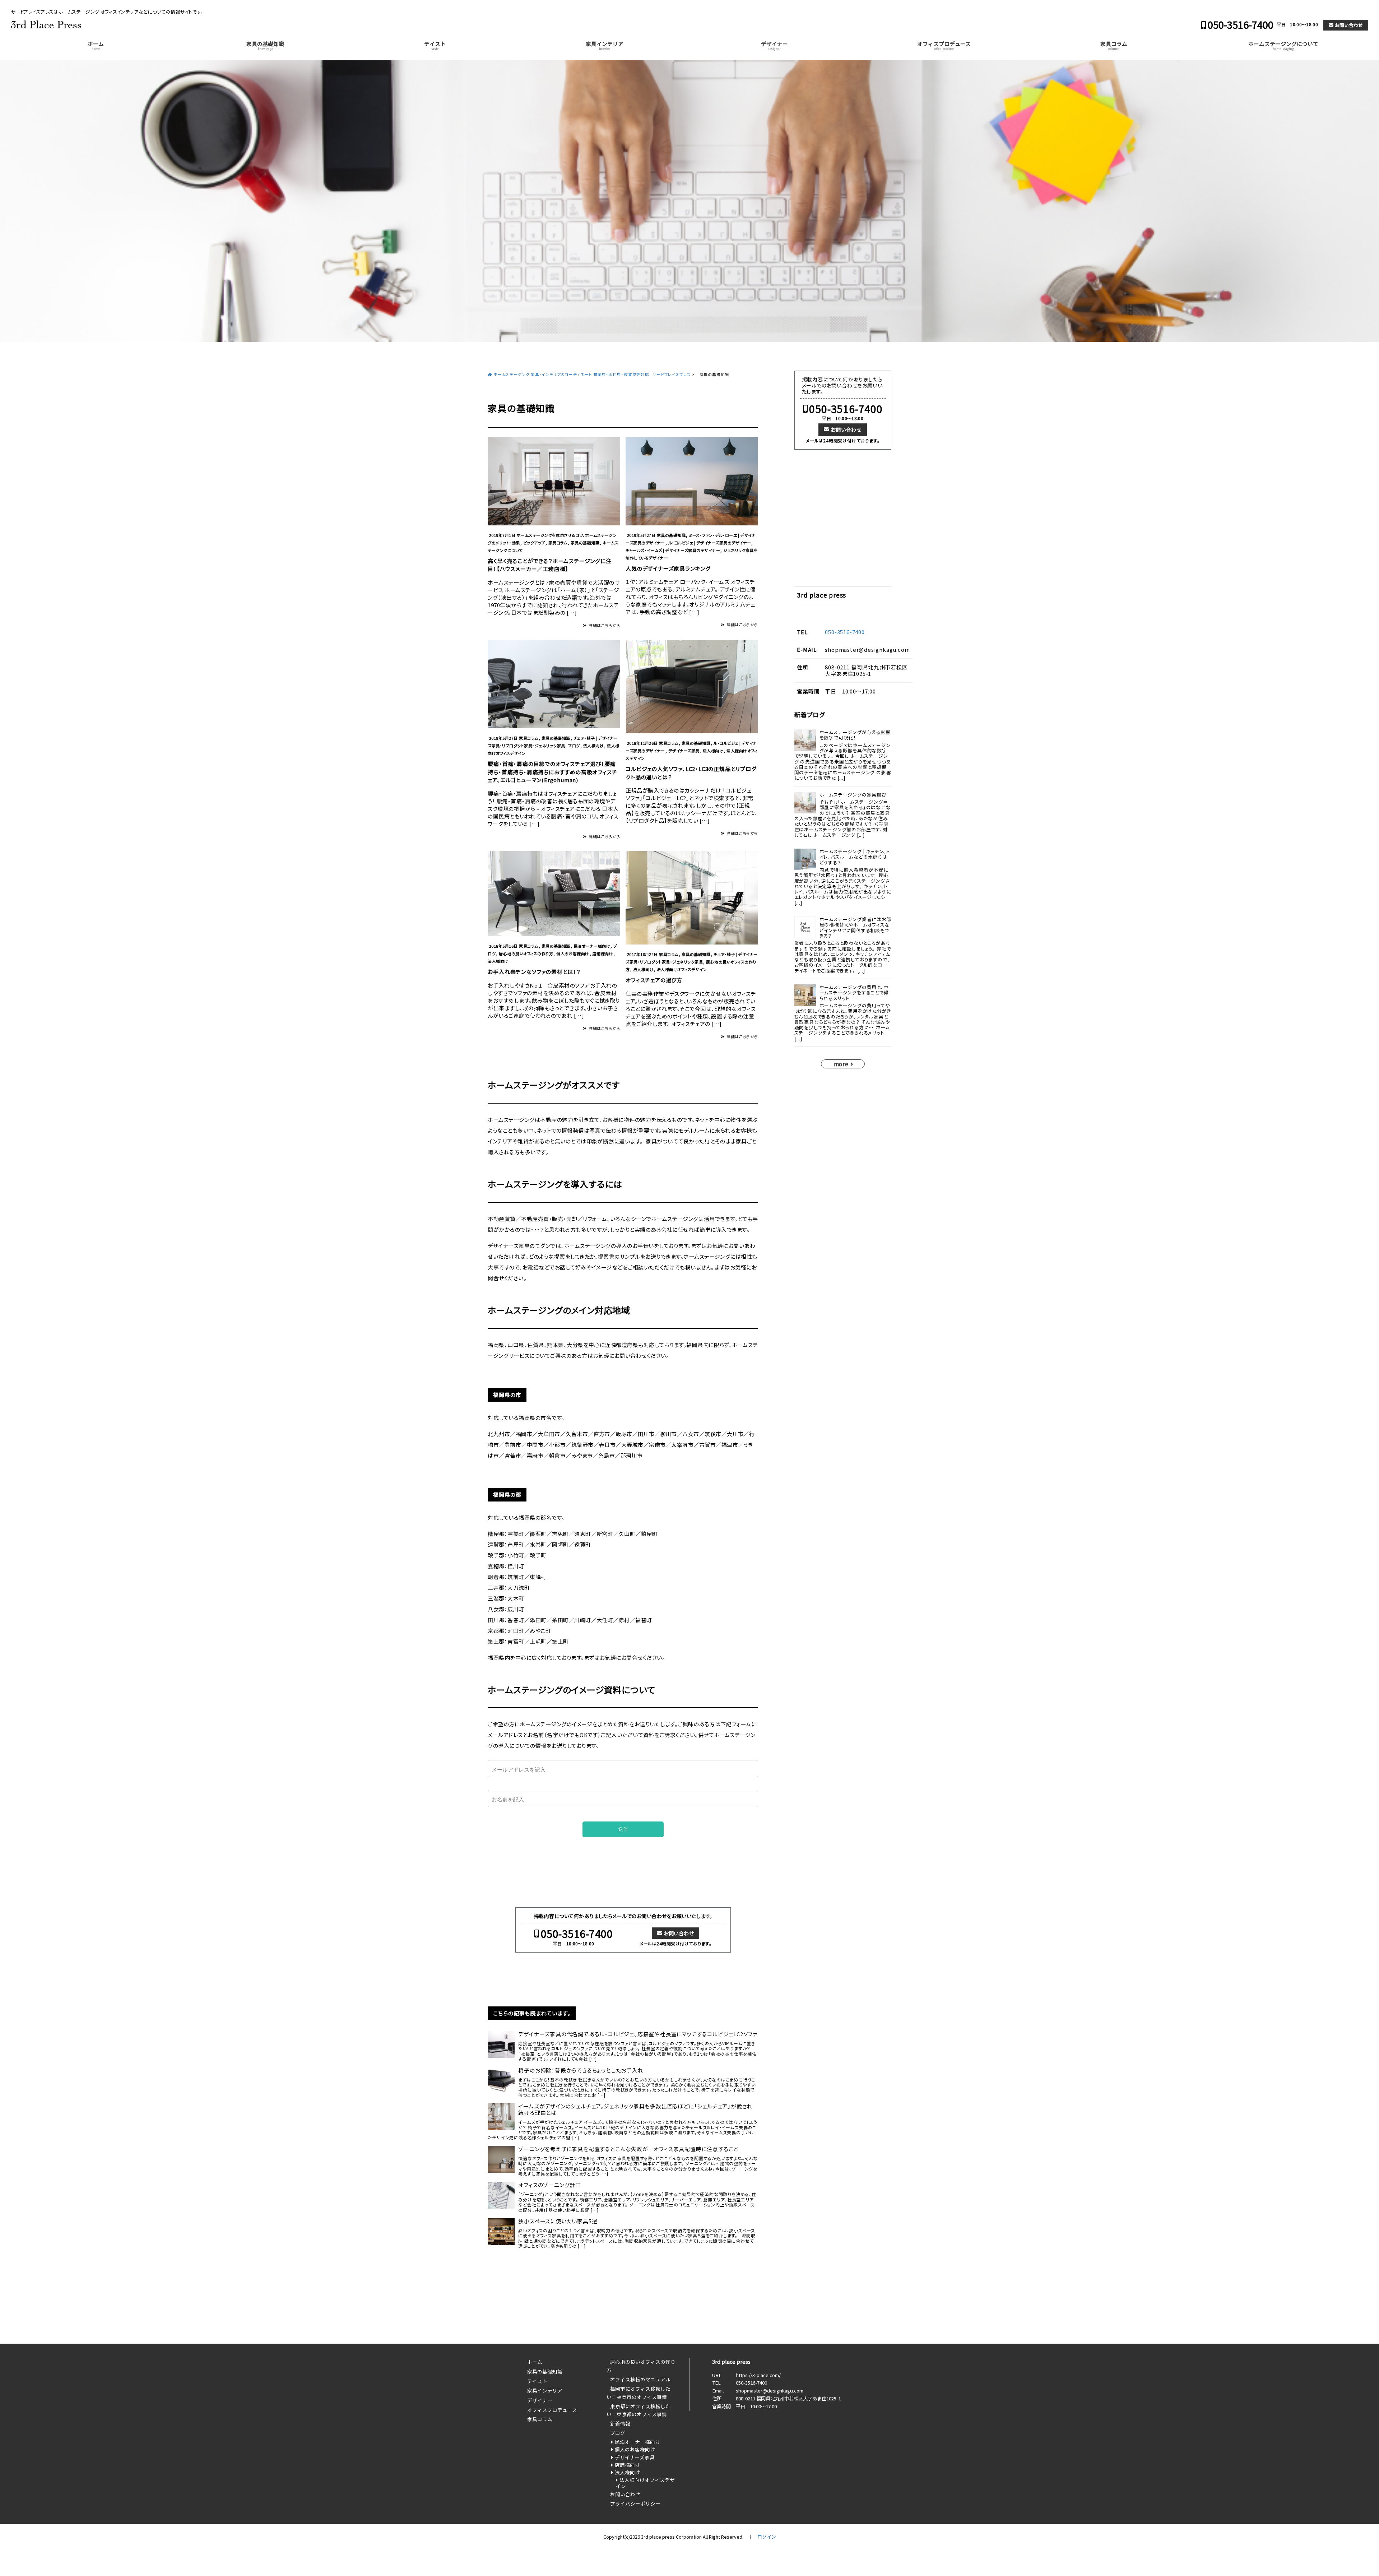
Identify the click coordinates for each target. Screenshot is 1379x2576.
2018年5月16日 (503, 946)
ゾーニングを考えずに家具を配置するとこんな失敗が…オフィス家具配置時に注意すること (628, 2149)
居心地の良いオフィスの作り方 (526, 953)
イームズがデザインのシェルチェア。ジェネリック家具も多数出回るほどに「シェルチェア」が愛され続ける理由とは (635, 2109)
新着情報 (620, 2423)
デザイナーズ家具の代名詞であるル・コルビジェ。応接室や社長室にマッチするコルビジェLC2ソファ (638, 2034)
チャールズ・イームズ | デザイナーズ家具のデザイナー (673, 550)
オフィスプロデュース (944, 45)
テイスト (435, 45)
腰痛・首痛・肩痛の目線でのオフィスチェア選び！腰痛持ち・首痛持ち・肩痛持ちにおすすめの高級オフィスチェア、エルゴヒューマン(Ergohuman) (552, 772)
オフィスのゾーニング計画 (550, 2185)
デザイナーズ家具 (684, 751)
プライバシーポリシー (635, 2503)
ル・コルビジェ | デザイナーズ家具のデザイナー (710, 543)
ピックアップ (534, 543)
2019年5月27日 (641, 535)
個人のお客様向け (573, 953)
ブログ (574, 746)
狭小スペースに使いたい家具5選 (558, 2221)
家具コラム (1114, 45)
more (841, 1064)
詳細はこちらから (604, 625)
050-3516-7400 (1241, 25)
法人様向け (593, 746)
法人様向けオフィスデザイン (682, 969)
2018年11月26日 (642, 743)
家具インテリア (605, 45)
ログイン (767, 2537)
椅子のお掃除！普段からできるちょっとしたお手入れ (581, 2070)
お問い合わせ (1349, 25)
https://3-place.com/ (758, 2375)
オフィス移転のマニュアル (640, 2379)
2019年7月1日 (502, 535)
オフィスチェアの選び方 (654, 980)
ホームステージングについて (1283, 45)
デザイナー (774, 45)
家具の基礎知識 (265, 45)
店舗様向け (603, 953)
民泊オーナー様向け (592, 946)
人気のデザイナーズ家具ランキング (668, 568)
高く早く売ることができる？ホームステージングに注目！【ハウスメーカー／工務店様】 (549, 565)
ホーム (96, 45)
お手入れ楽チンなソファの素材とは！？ (534, 972)
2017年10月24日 (642, 954)
